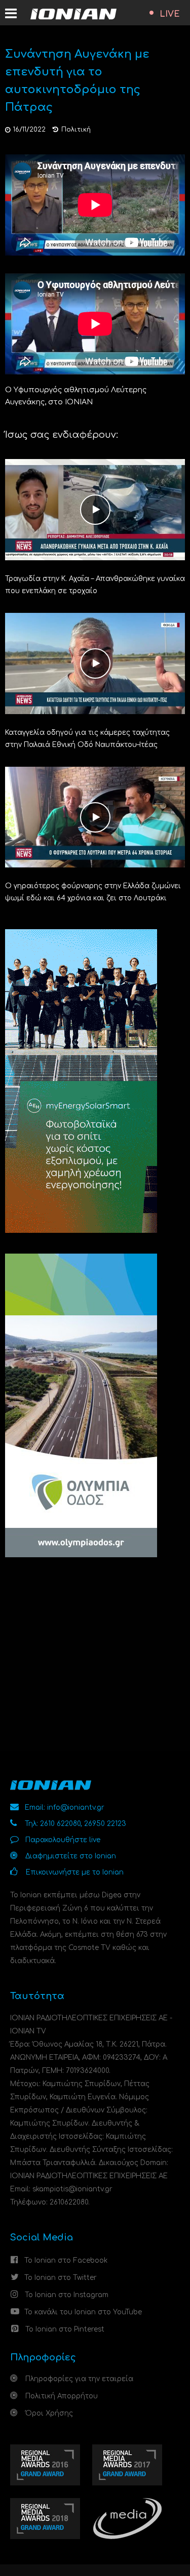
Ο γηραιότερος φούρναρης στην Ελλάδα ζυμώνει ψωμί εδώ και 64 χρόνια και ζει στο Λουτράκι (93, 892)
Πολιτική (76, 130)
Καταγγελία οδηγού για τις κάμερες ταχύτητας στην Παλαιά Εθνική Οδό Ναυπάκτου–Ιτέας (87, 739)
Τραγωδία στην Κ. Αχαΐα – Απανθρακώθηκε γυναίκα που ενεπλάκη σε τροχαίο (95, 585)
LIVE (170, 14)
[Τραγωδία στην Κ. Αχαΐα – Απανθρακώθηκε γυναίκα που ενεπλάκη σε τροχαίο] (95, 509)
